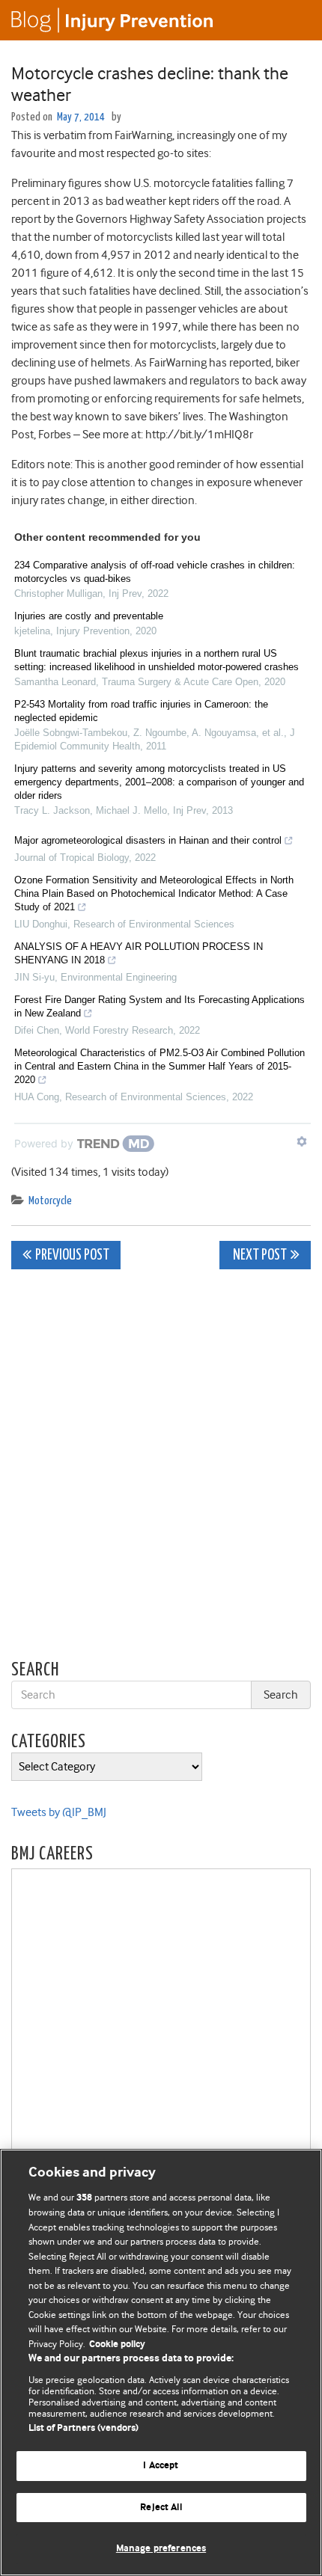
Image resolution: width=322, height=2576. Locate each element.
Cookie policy (117, 2345)
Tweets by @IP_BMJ (59, 1812)
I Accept (161, 2466)
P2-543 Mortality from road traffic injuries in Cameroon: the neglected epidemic (141, 711)
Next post (259, 1255)
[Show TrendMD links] (302, 1141)
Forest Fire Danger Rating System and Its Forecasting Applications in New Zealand (160, 1006)
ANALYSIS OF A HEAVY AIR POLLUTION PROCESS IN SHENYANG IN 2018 (139, 953)
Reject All (161, 2508)
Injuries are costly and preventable (89, 616)
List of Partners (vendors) (83, 2428)
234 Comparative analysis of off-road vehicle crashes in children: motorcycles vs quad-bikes (155, 572)
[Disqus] (161, 1468)
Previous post (72, 1255)
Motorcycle (50, 1201)
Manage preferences (161, 2549)
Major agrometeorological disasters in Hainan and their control (148, 840)
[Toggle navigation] (292, 20)
